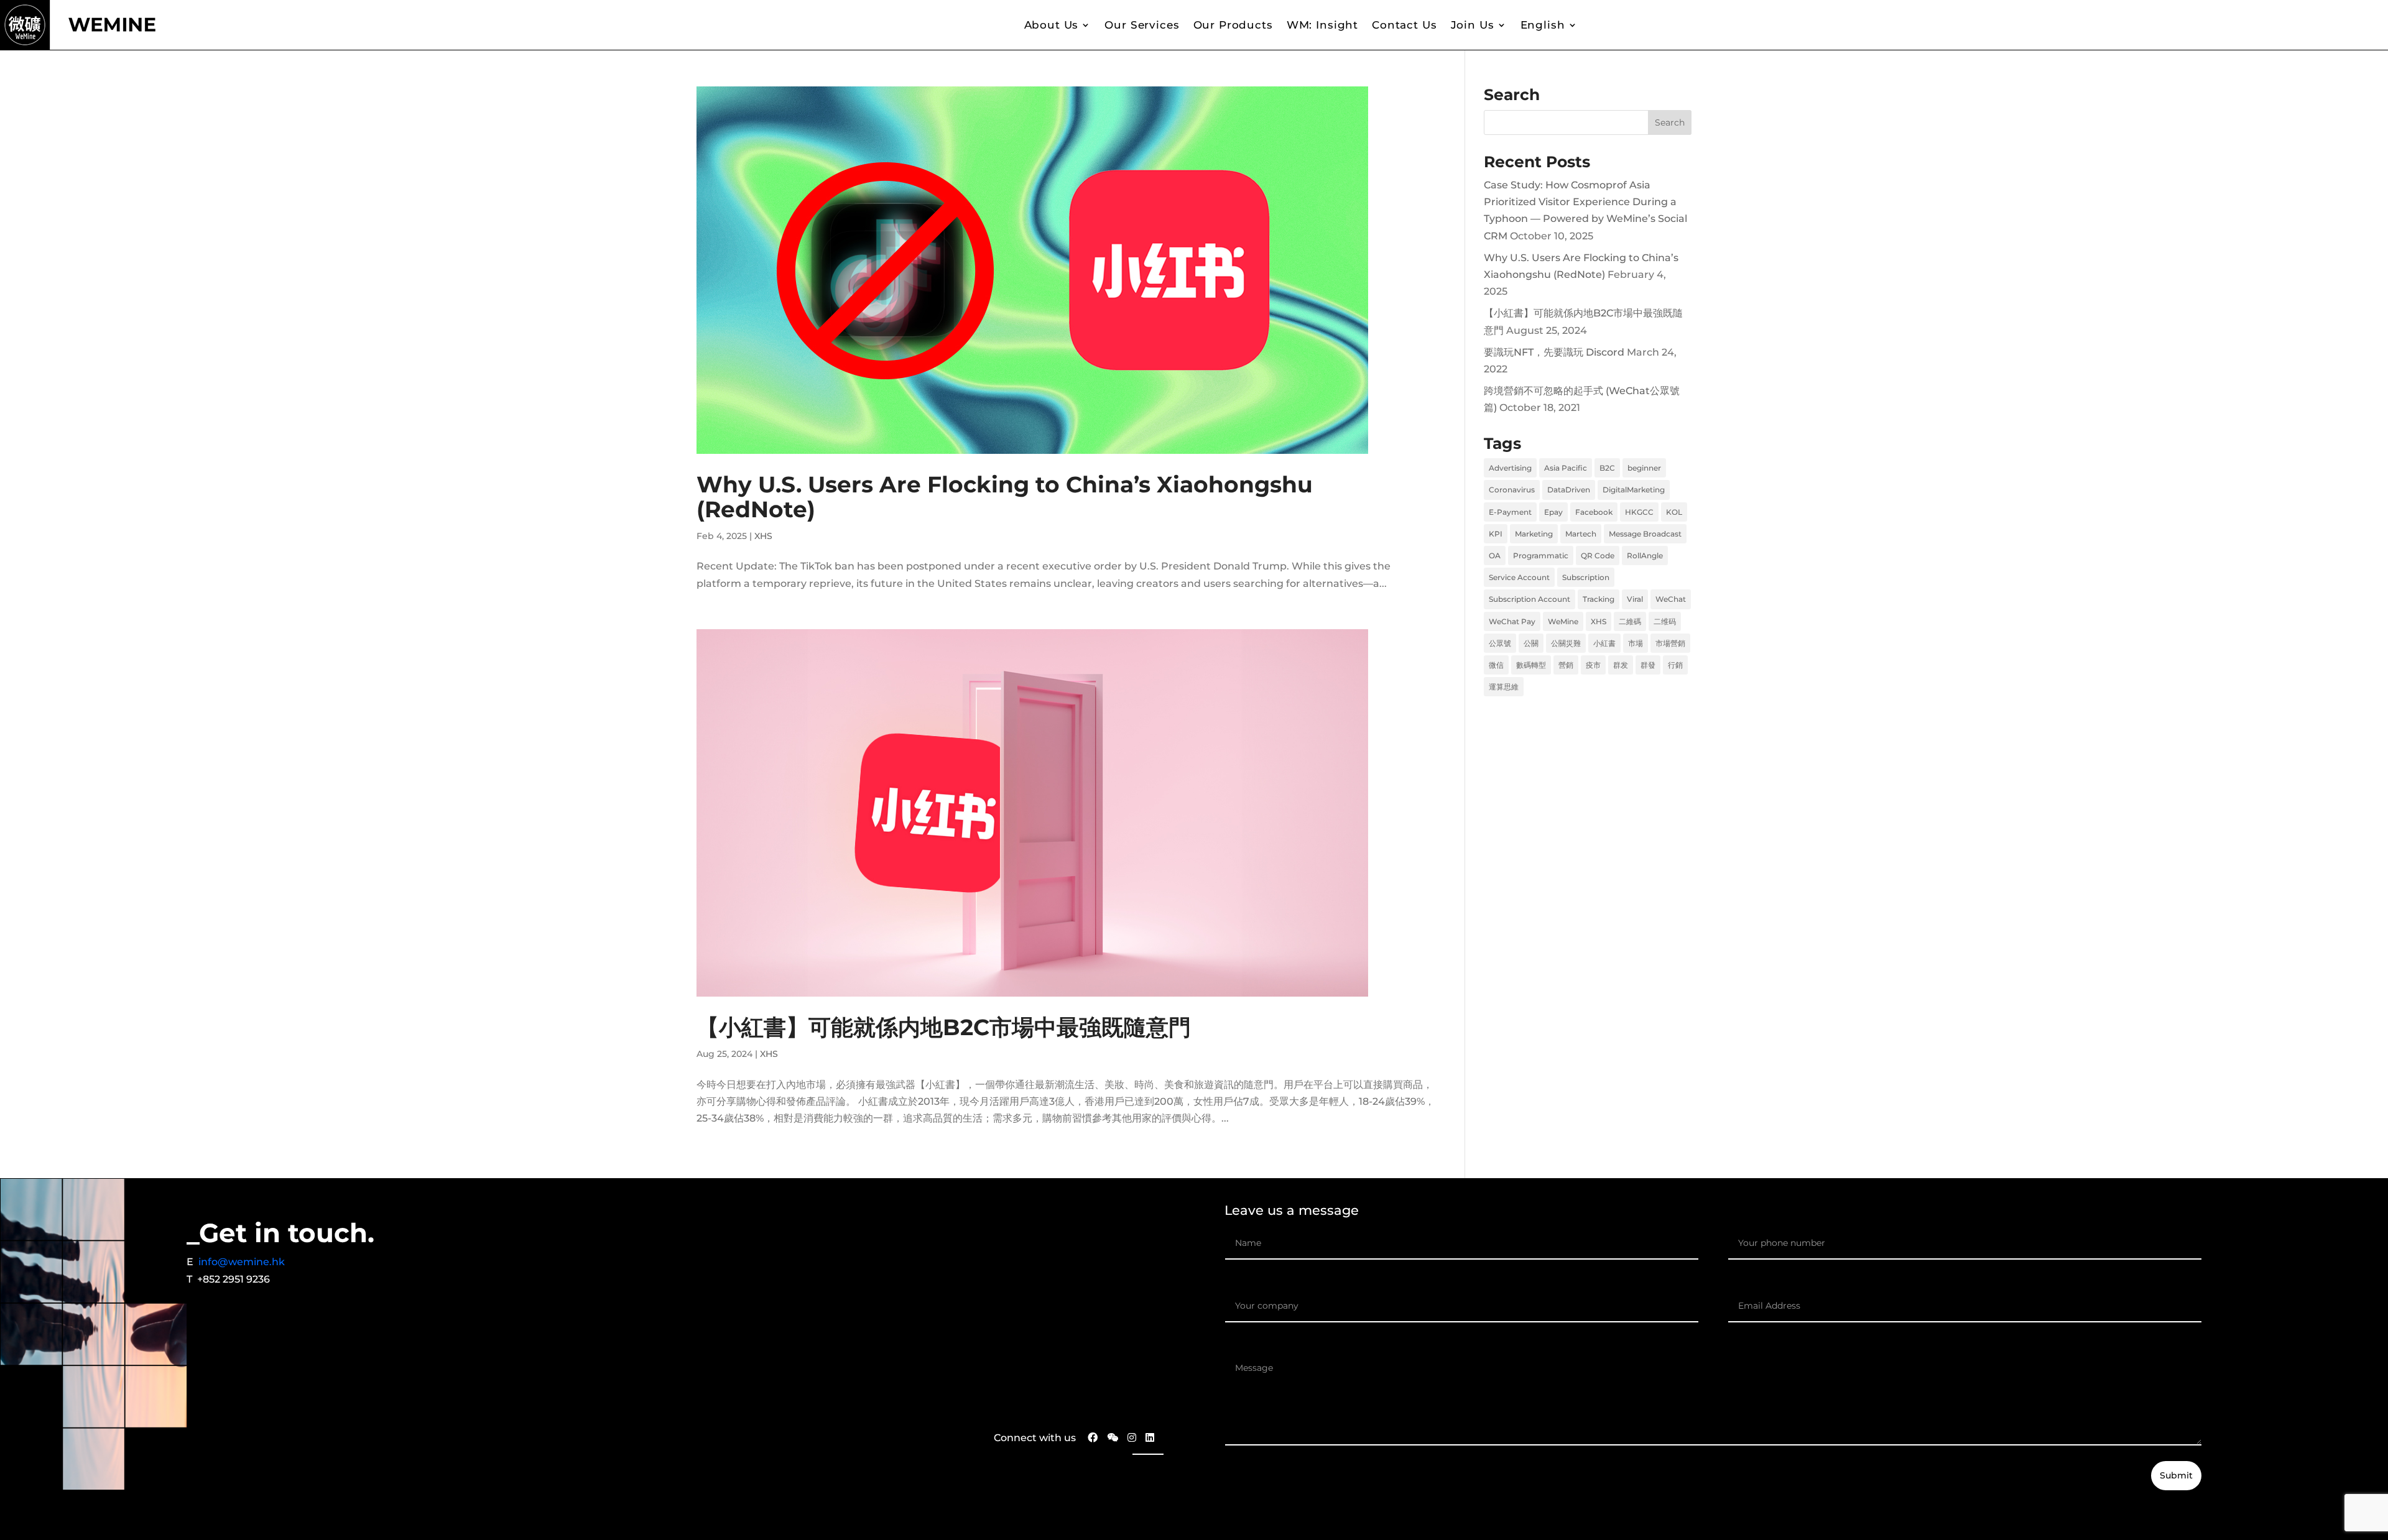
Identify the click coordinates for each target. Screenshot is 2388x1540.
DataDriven (1569, 490)
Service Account (1519, 577)
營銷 (1566, 665)
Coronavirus (1512, 490)
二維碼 (1630, 621)
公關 (1531, 643)
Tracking (1599, 599)
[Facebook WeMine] (1088, 1438)
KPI (1496, 534)
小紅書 (1604, 643)
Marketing (1534, 534)
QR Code (1598, 556)
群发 (1621, 665)
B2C (1607, 468)
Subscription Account (1530, 599)
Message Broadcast (1645, 534)
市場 (1636, 643)
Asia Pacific (1566, 468)
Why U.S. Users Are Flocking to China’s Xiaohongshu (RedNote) (1005, 497)
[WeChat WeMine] (1113, 1438)
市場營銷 (1670, 643)
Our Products (1233, 25)
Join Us (1473, 25)
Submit (2176, 1475)
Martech (1581, 534)
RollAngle (1645, 556)
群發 (1648, 665)
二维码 (1665, 621)
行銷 (1675, 665)
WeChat (1671, 599)
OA (1495, 556)
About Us (1052, 25)
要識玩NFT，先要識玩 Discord (1554, 352)
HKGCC (1639, 512)
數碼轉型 (1531, 665)
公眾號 (1500, 643)
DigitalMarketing (1634, 490)
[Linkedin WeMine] (1150, 1438)
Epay (1553, 512)
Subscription (1586, 577)
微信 (1496, 665)
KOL (1674, 512)
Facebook (1594, 512)
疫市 (1593, 665)
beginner (1644, 468)
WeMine (1563, 621)
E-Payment (1510, 512)
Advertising (1510, 468)
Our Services (1142, 25)
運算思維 (1504, 687)
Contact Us (1405, 25)
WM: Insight (1322, 25)
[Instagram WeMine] (1132, 1438)
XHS (763, 536)
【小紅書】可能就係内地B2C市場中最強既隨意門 (944, 1027)
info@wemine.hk (242, 1262)
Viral (1635, 599)
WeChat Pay (1512, 621)
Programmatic (1541, 556)
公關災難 (1566, 643)
